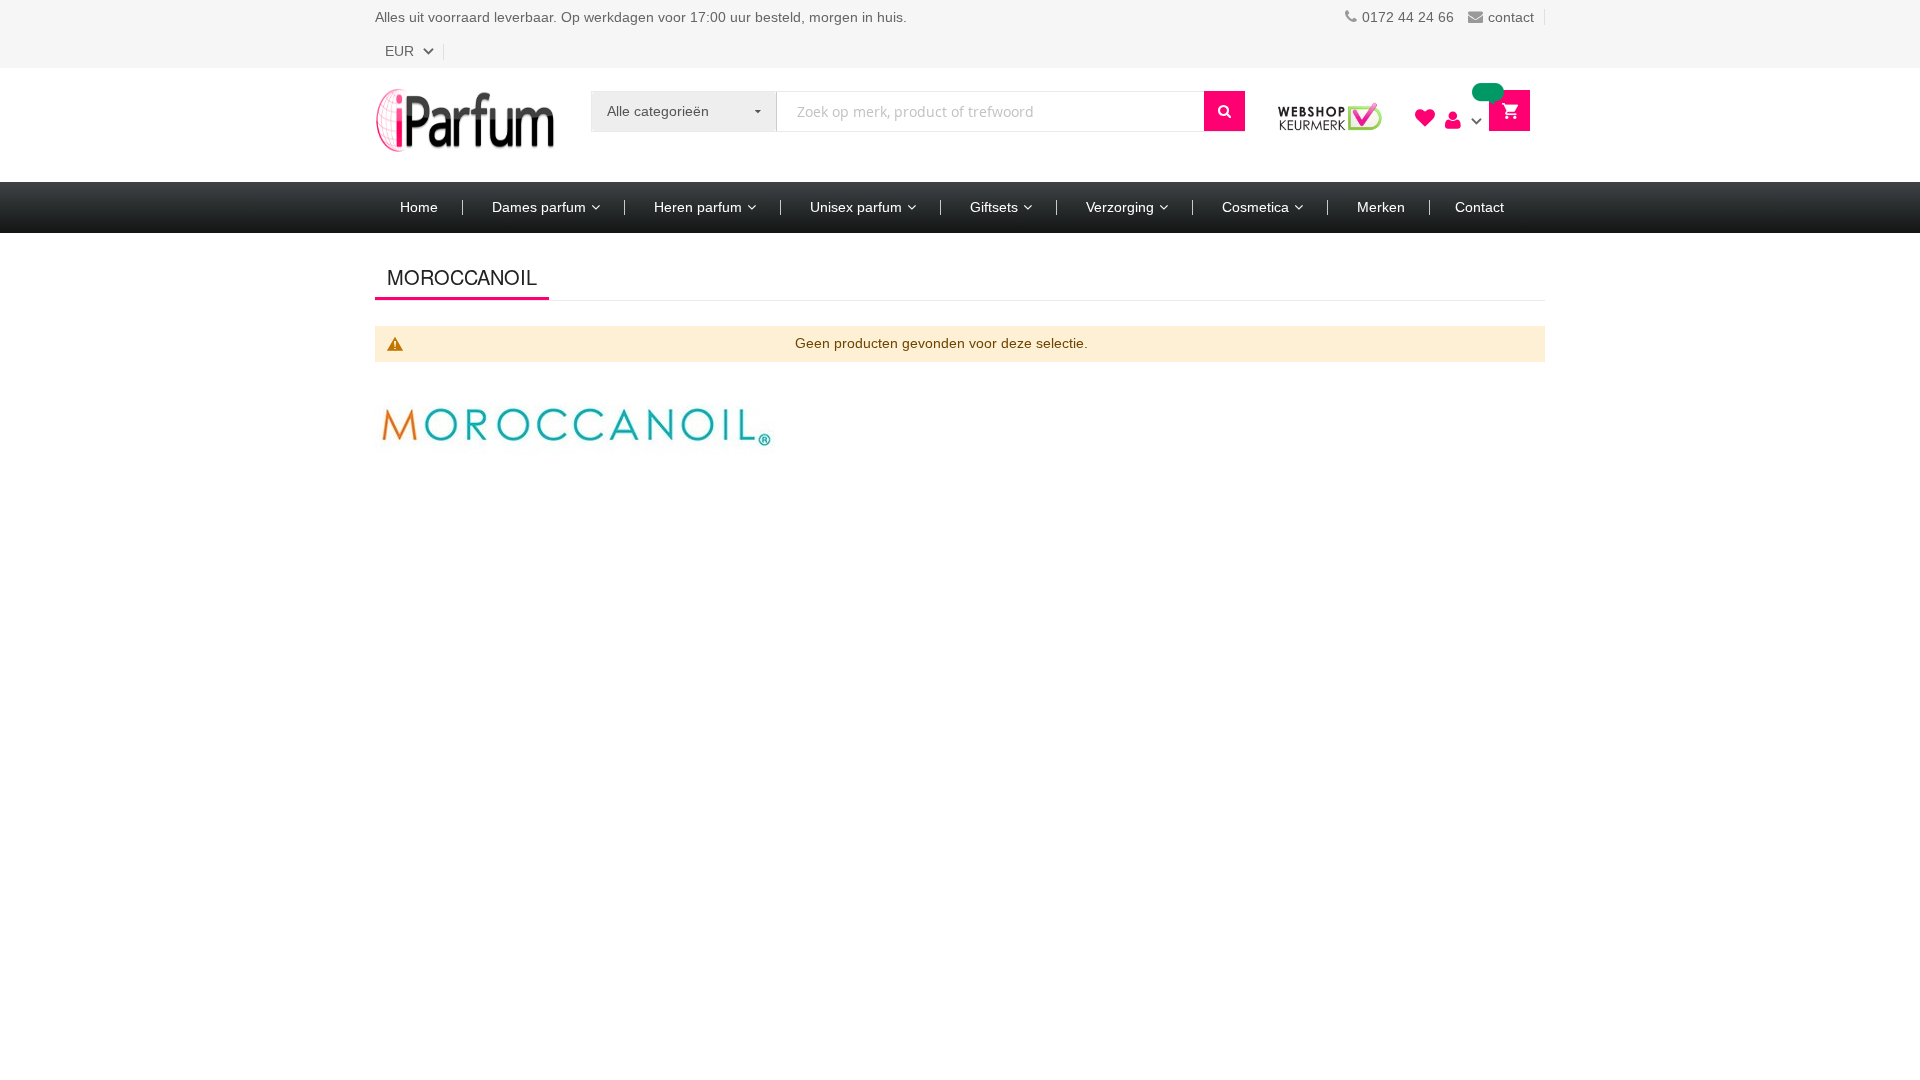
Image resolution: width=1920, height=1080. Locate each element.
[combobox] (990, 111)
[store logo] (465, 125)
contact (1511, 17)
